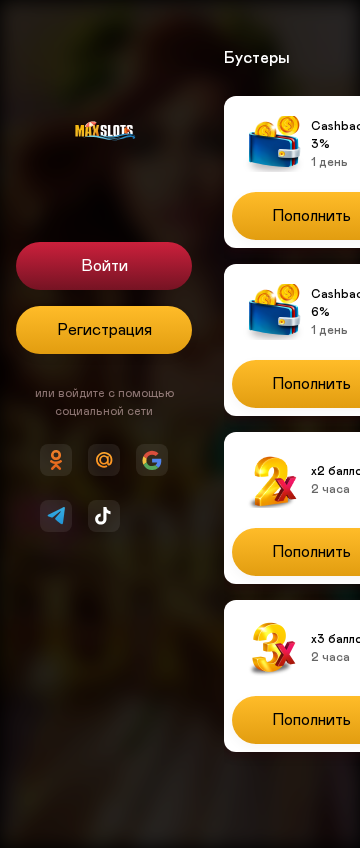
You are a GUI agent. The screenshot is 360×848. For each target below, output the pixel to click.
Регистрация (104, 330)
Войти (104, 266)
